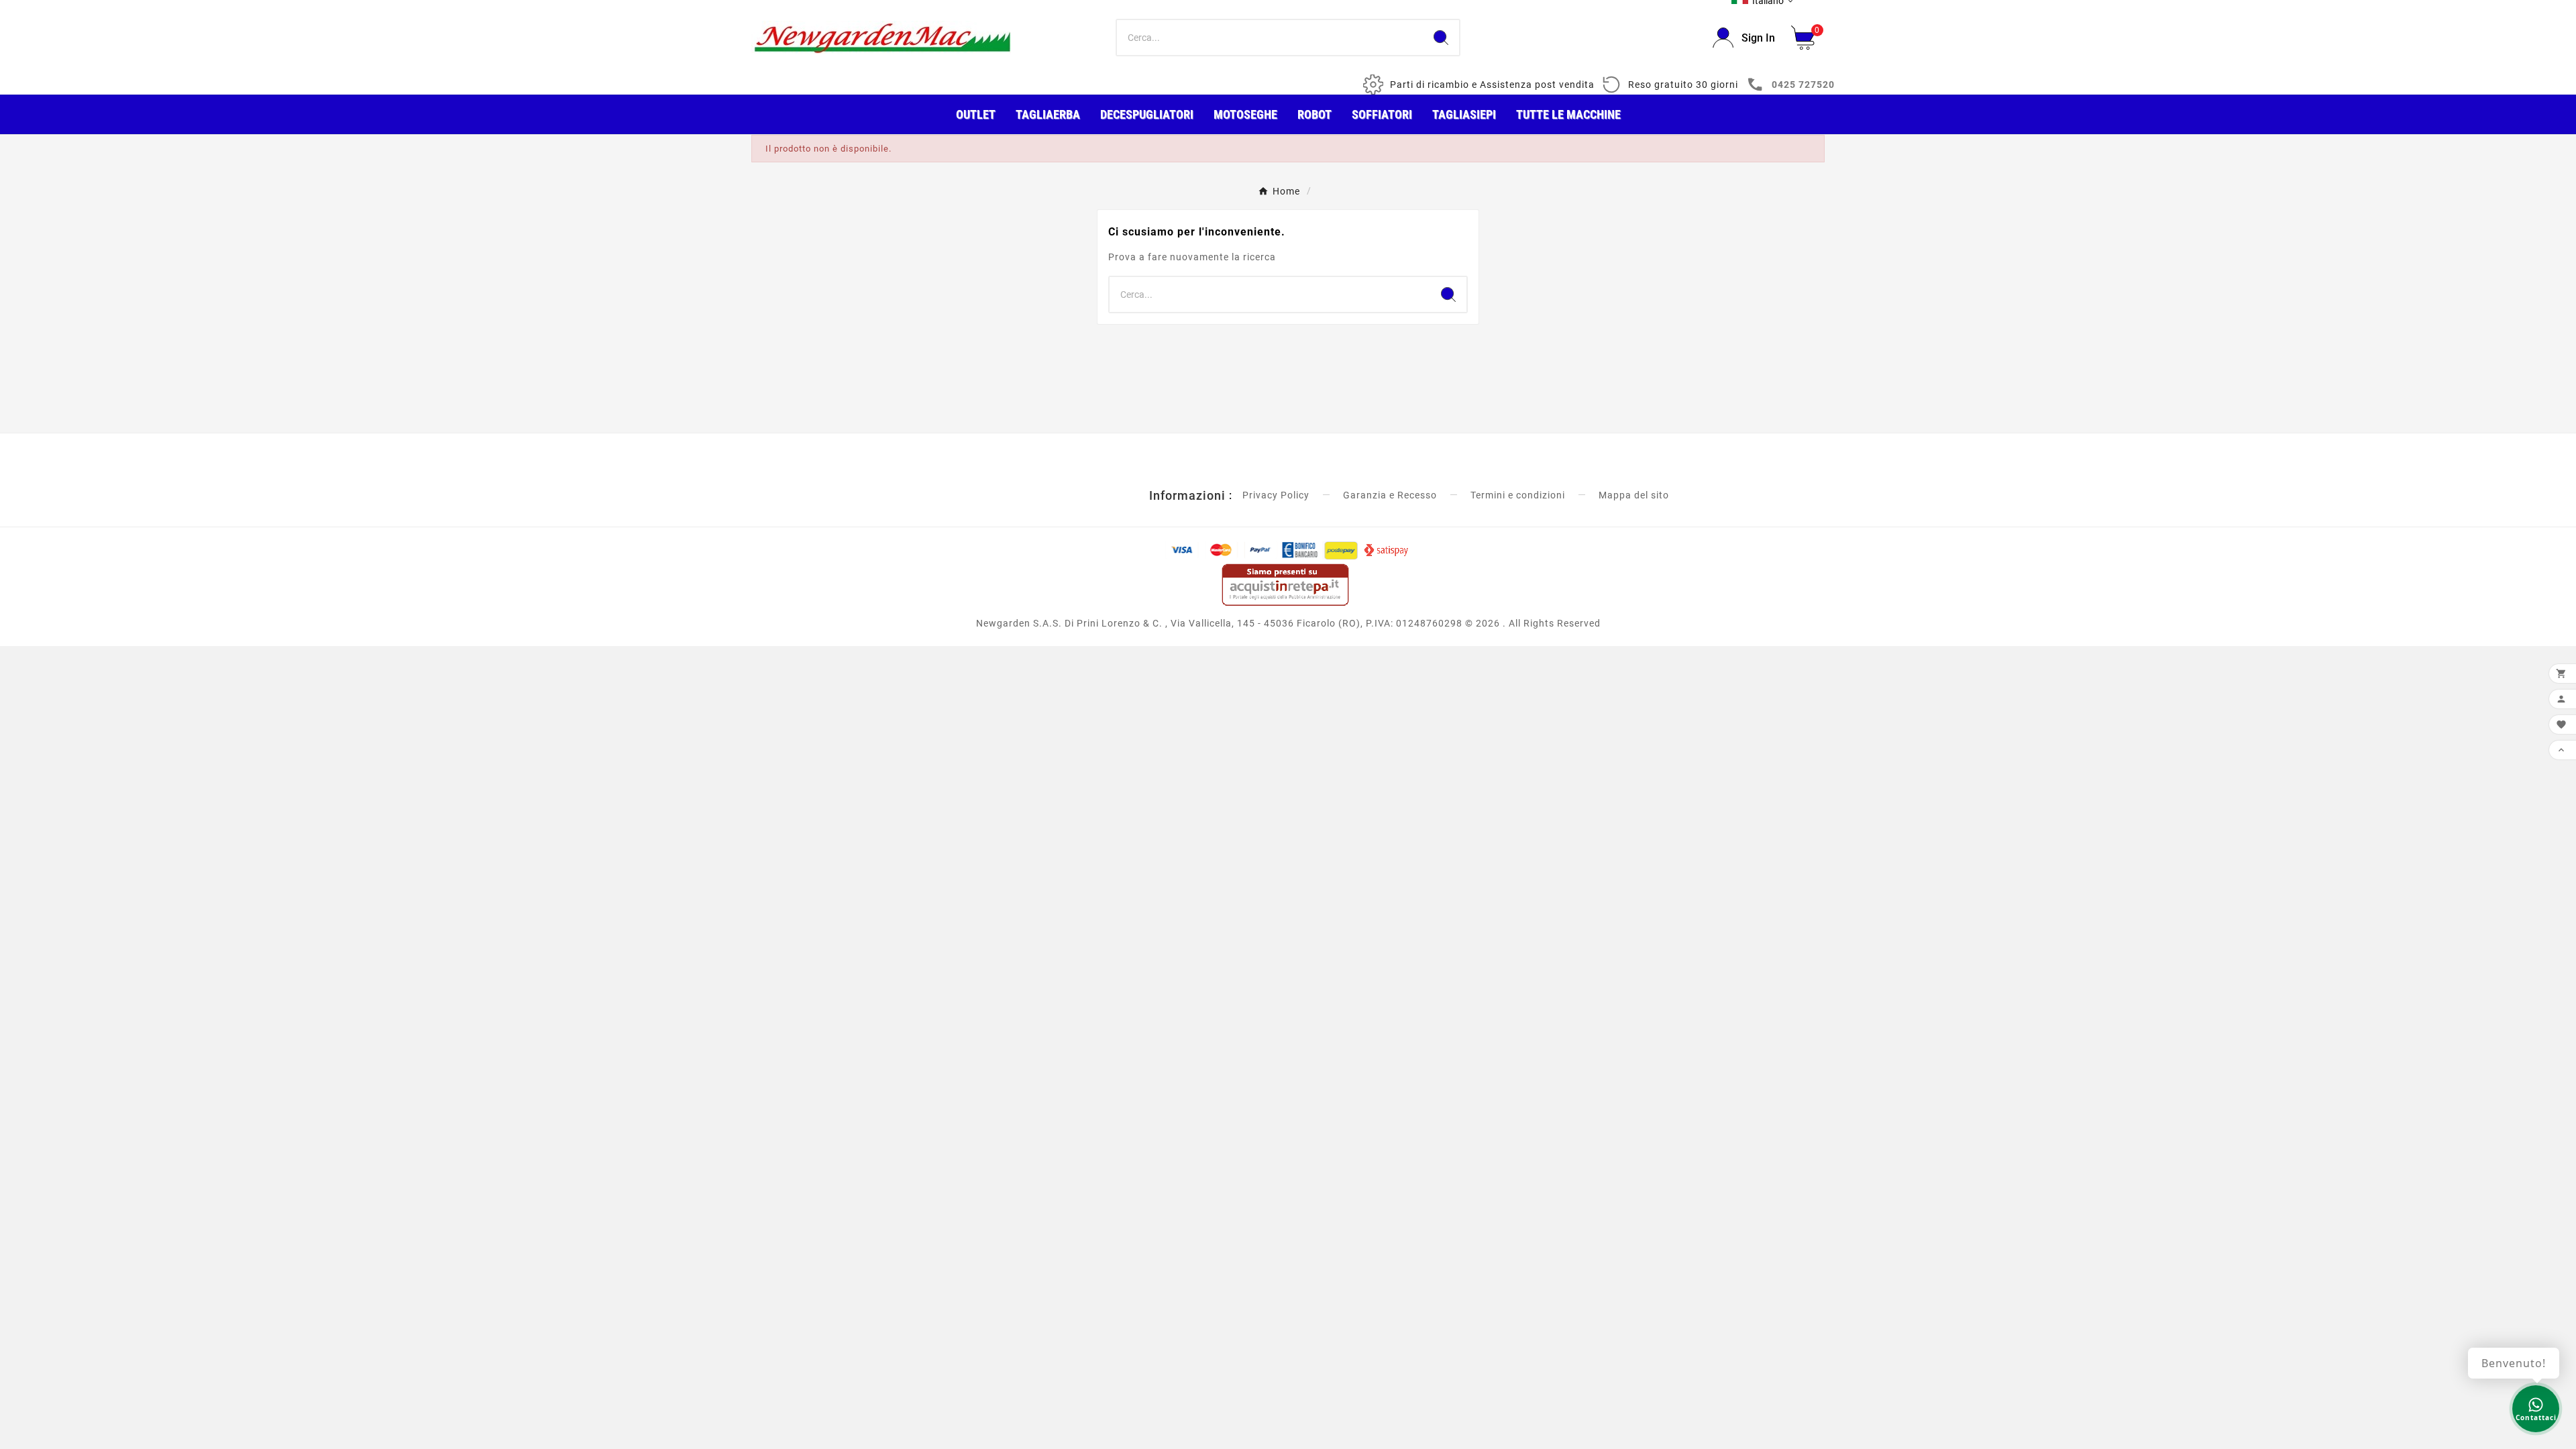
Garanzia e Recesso (1390, 495)
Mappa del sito (1634, 495)
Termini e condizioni (1518, 495)
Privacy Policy (1276, 495)
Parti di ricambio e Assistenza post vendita (1492, 85)
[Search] (1441, 38)
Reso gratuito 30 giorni (1683, 85)
